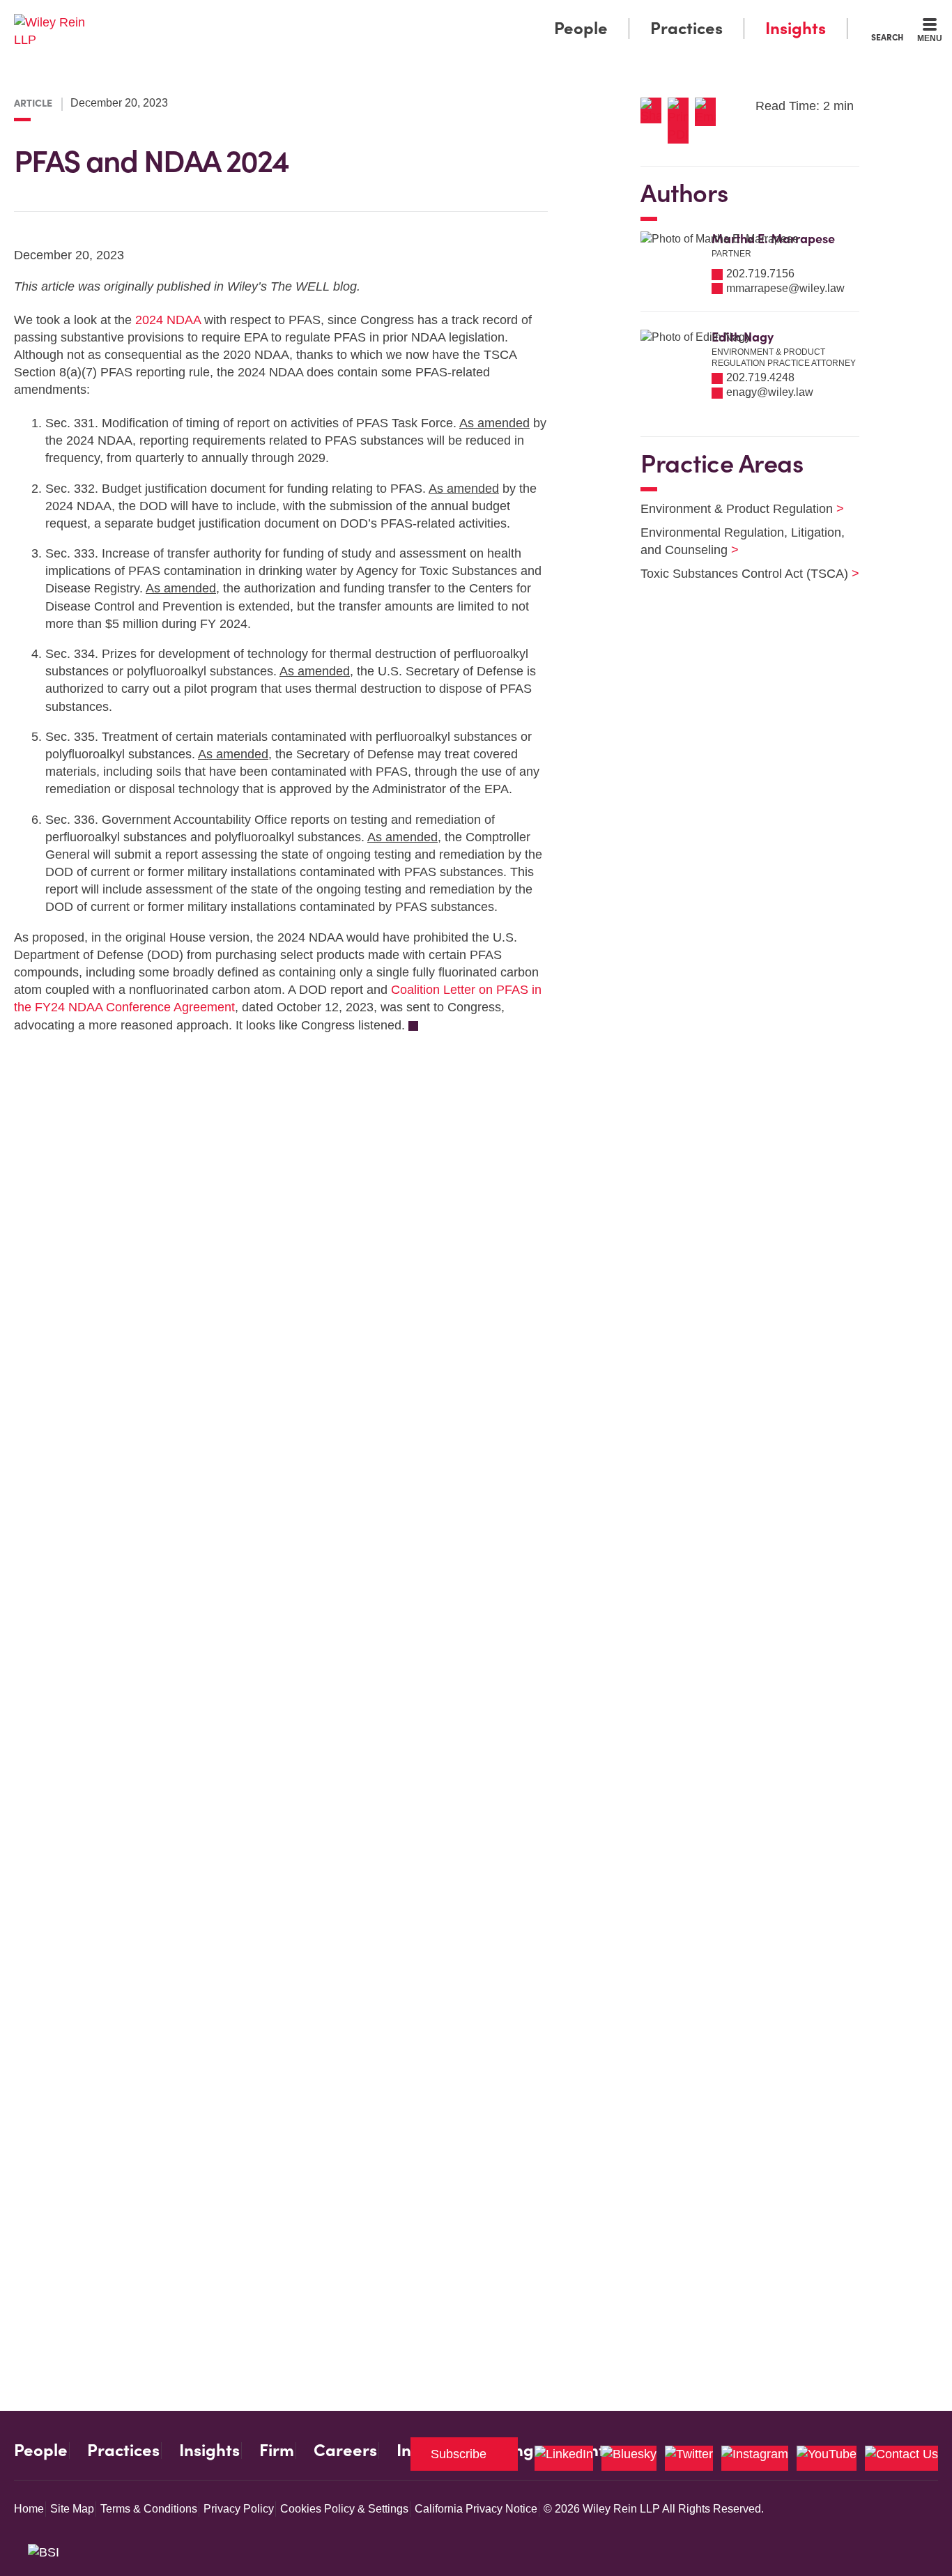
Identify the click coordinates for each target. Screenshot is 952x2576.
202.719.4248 (760, 377)
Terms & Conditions (149, 2509)
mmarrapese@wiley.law (785, 288)
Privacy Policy (239, 2509)
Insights (796, 28)
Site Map (72, 2509)
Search (887, 37)
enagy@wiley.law (770, 392)
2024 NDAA (168, 320)
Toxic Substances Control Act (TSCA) (741, 574)
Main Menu (435, 15)
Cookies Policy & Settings (344, 2509)
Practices (686, 28)
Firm (277, 2451)
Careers (345, 2451)
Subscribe (459, 2454)
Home (29, 2509)
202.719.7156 (760, 274)
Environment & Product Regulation (734, 509)
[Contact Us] (901, 2458)
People (581, 28)
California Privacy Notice (476, 2509)
